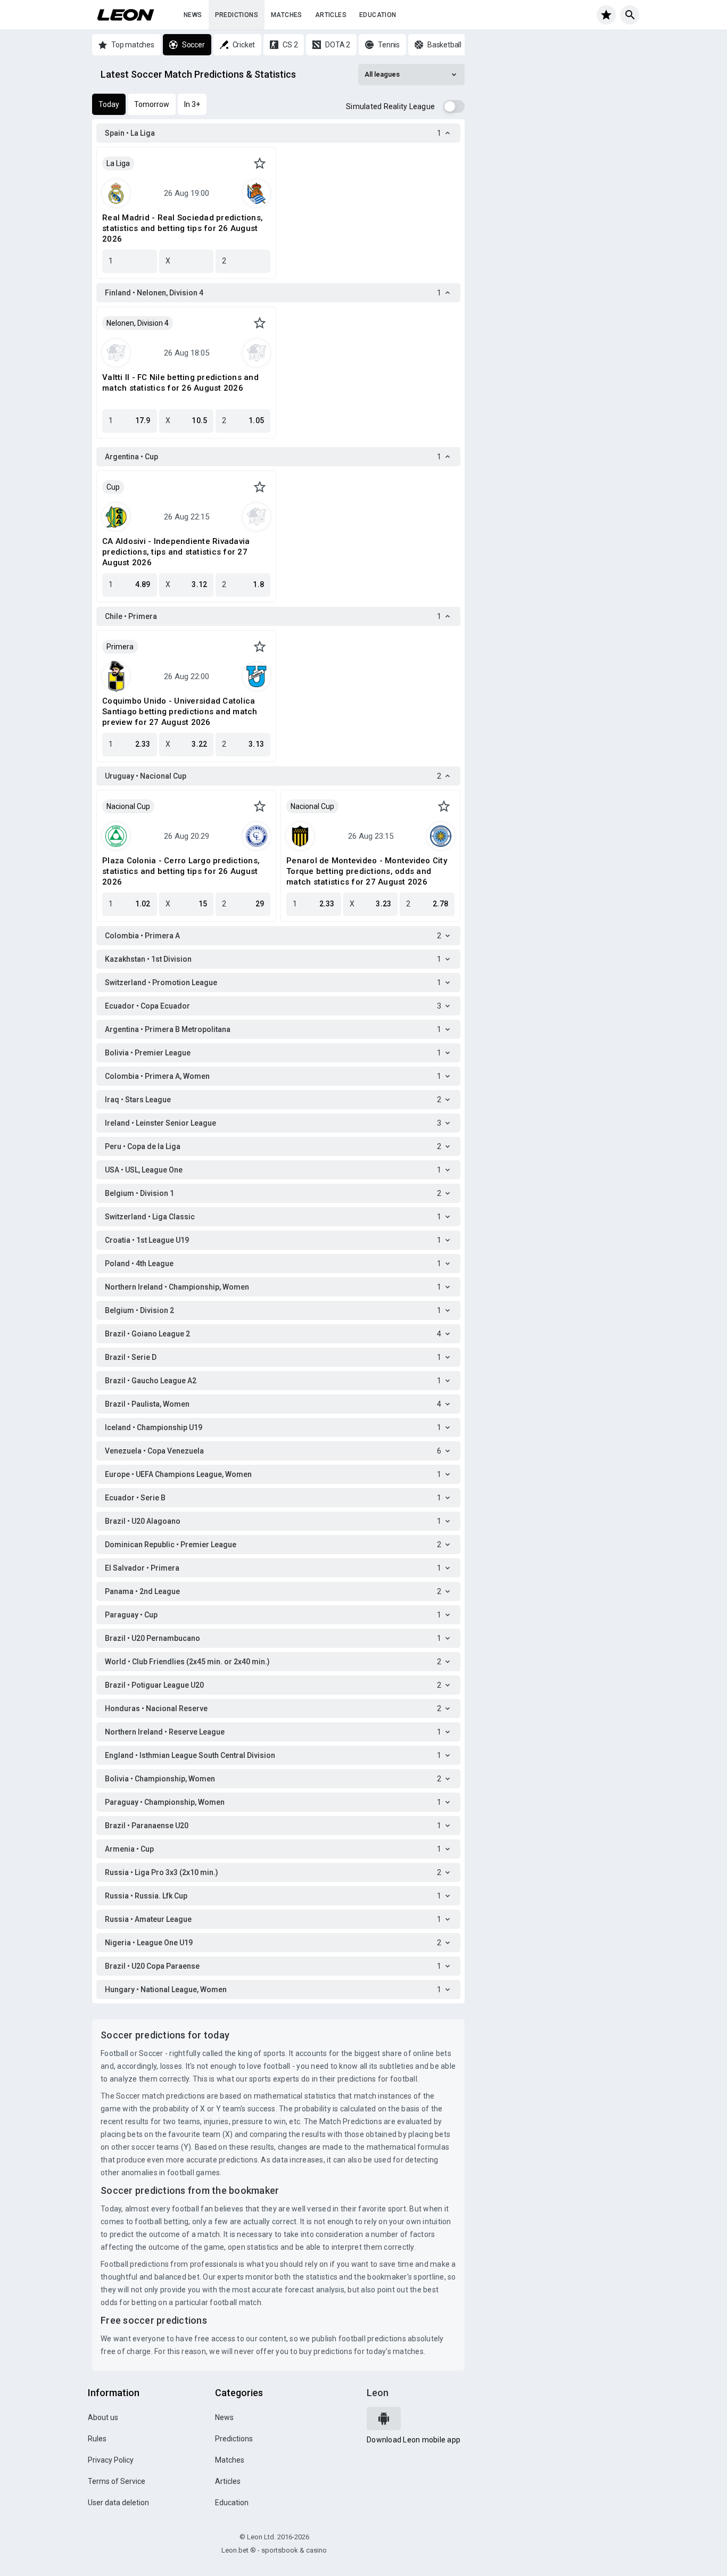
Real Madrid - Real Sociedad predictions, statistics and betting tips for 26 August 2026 (183, 228)
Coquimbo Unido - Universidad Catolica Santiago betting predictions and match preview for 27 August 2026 (180, 712)
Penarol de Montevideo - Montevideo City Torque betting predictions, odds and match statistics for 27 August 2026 (367, 871)
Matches (287, 15)
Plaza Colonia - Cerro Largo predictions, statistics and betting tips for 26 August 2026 (181, 871)
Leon (378, 2393)
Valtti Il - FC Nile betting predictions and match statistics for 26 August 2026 (180, 383)
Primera (120, 647)
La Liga (118, 163)
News (193, 15)
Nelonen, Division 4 (138, 323)
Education (378, 15)
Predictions (237, 15)
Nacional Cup (128, 806)
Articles (331, 15)
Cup (113, 487)
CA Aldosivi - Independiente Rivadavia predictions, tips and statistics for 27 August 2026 (176, 552)
